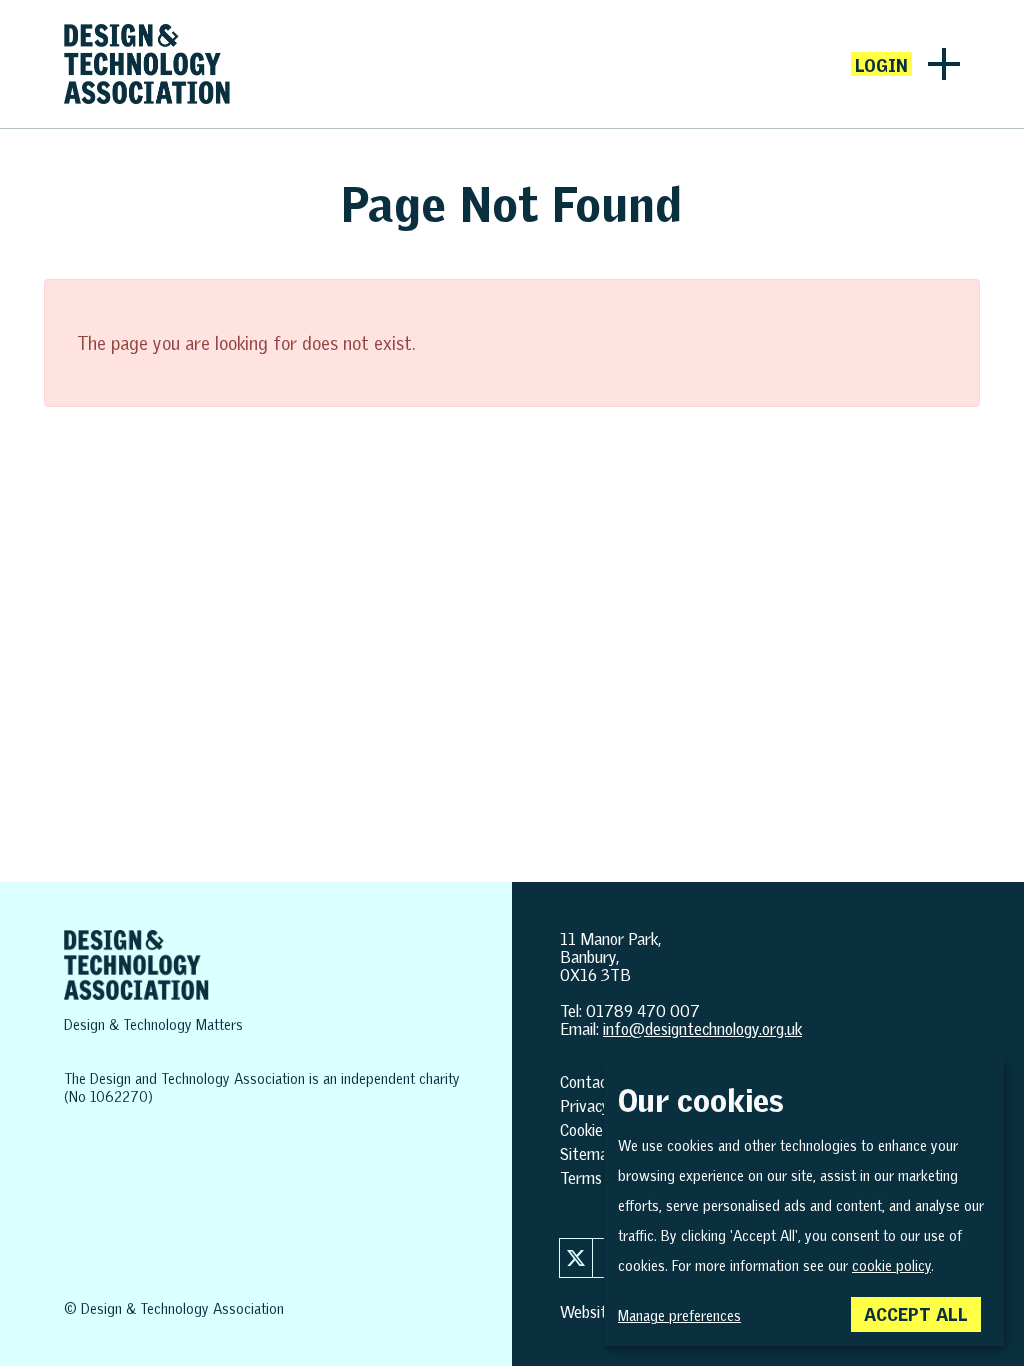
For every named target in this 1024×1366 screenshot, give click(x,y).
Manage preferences (679, 1316)
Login (881, 65)
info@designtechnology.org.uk (702, 1029)
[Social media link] (576, 1258)
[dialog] (804, 1201)
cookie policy (891, 1266)
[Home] (147, 64)
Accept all (916, 1314)
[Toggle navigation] (944, 64)
